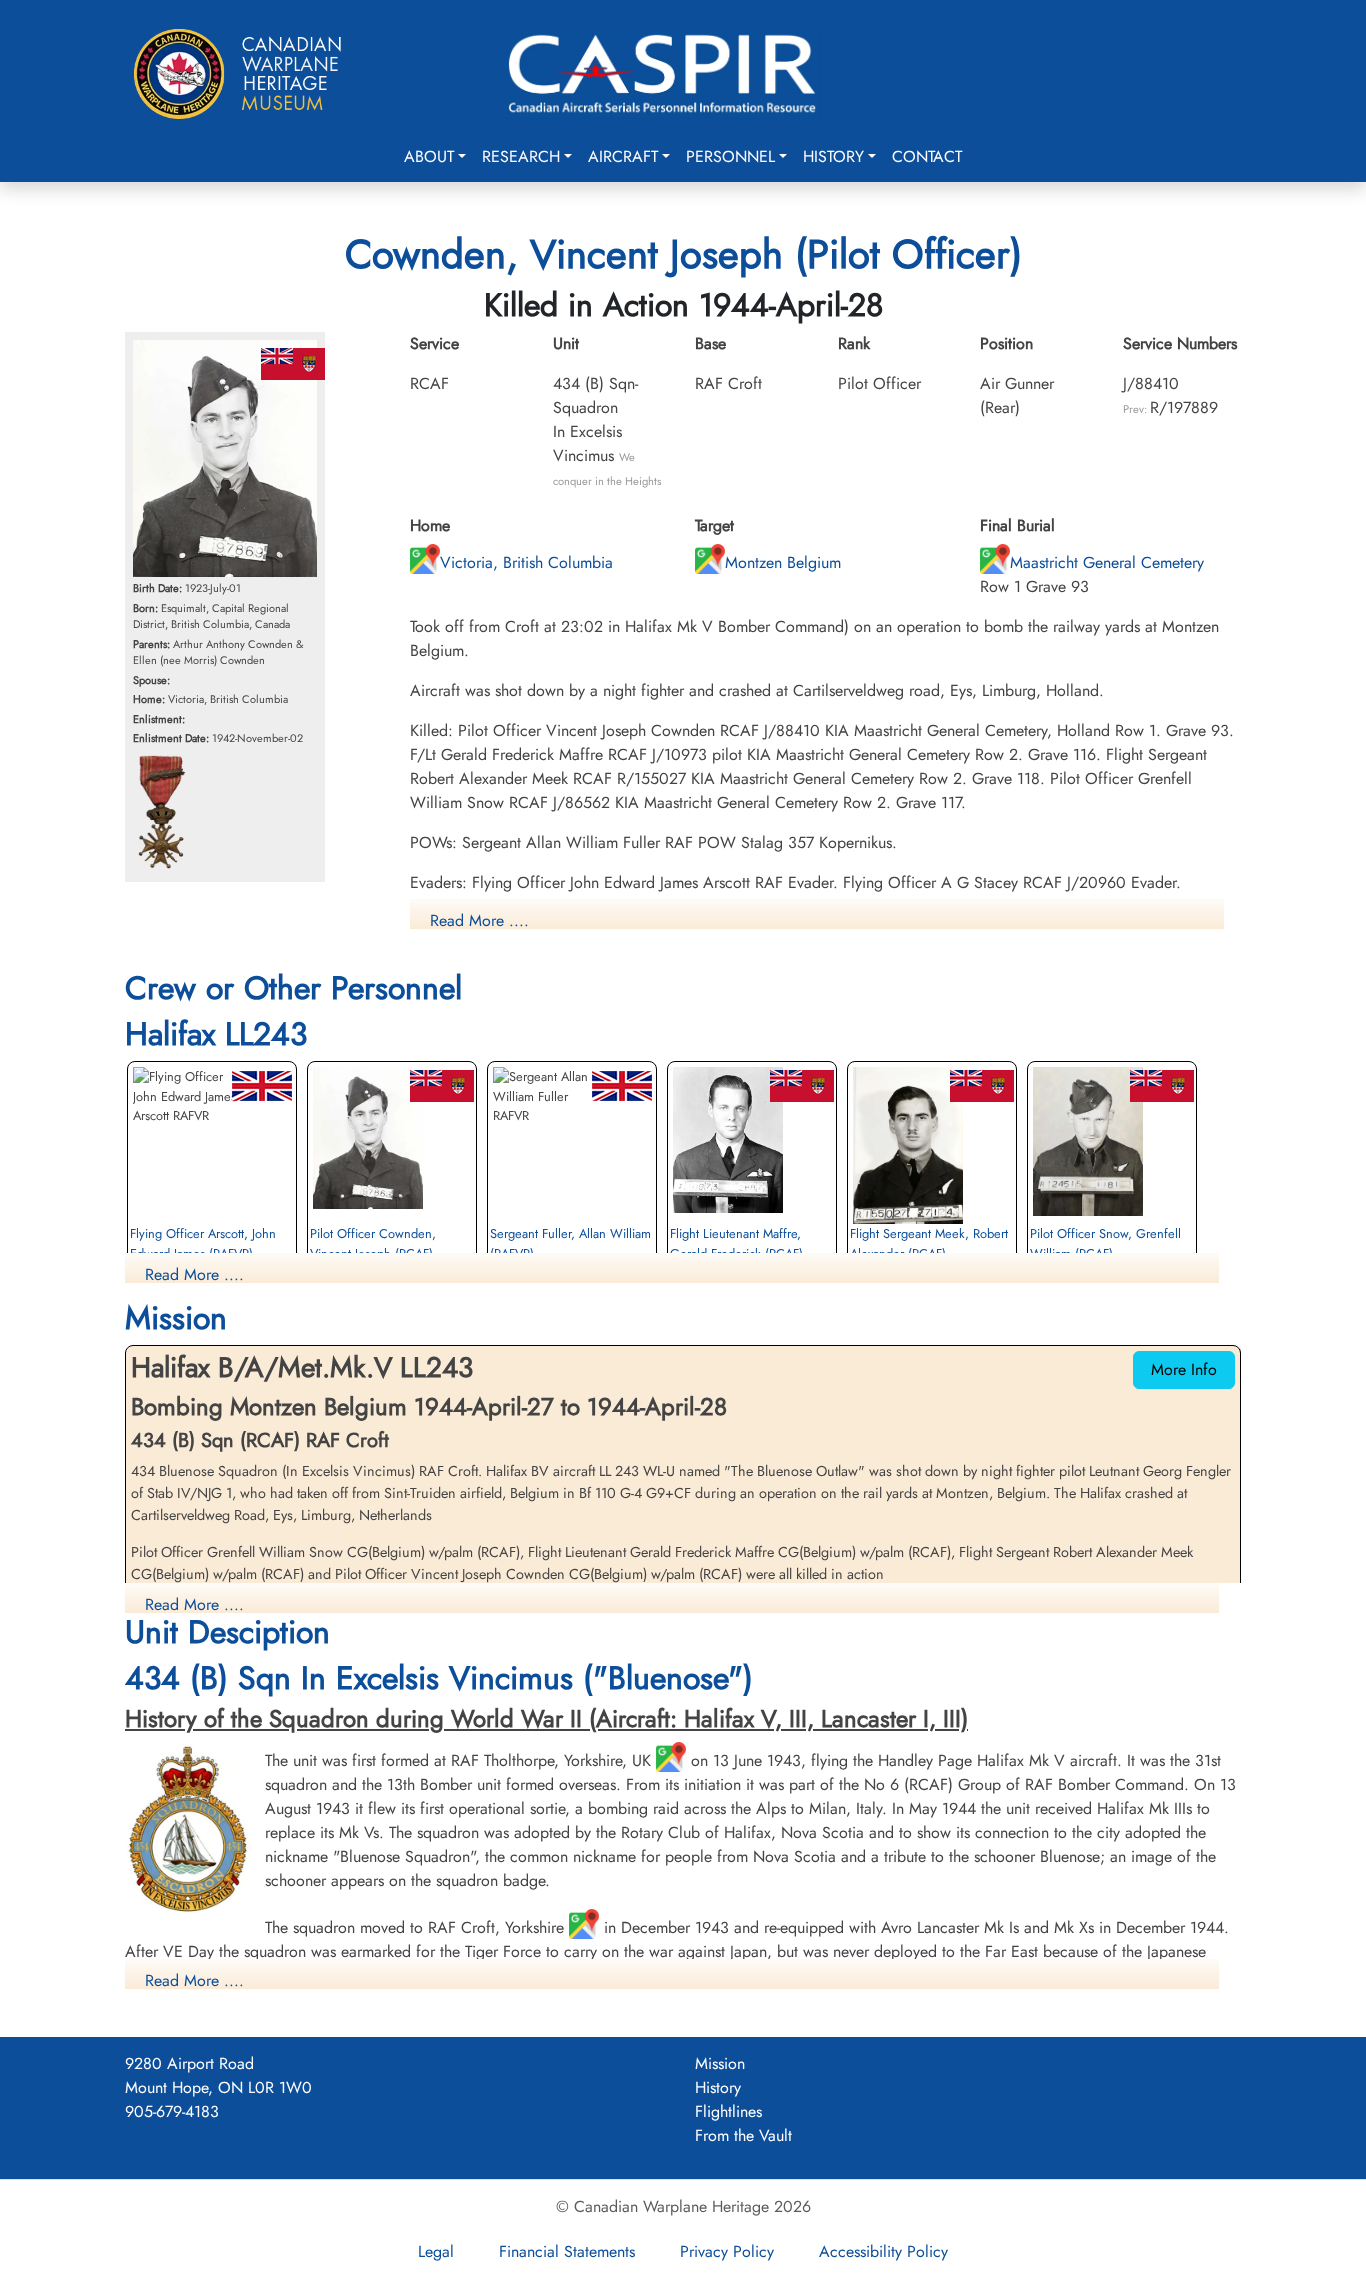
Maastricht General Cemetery (1107, 562)
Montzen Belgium (783, 562)
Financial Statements (567, 2251)
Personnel (730, 156)
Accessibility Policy (883, 2251)
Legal (436, 2251)
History (833, 156)
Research (521, 156)
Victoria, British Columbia (526, 562)
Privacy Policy (727, 2251)
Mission (720, 2063)
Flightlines (728, 2111)
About (429, 156)
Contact (927, 156)
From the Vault (743, 2135)
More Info (1184, 1369)
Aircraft (623, 156)
